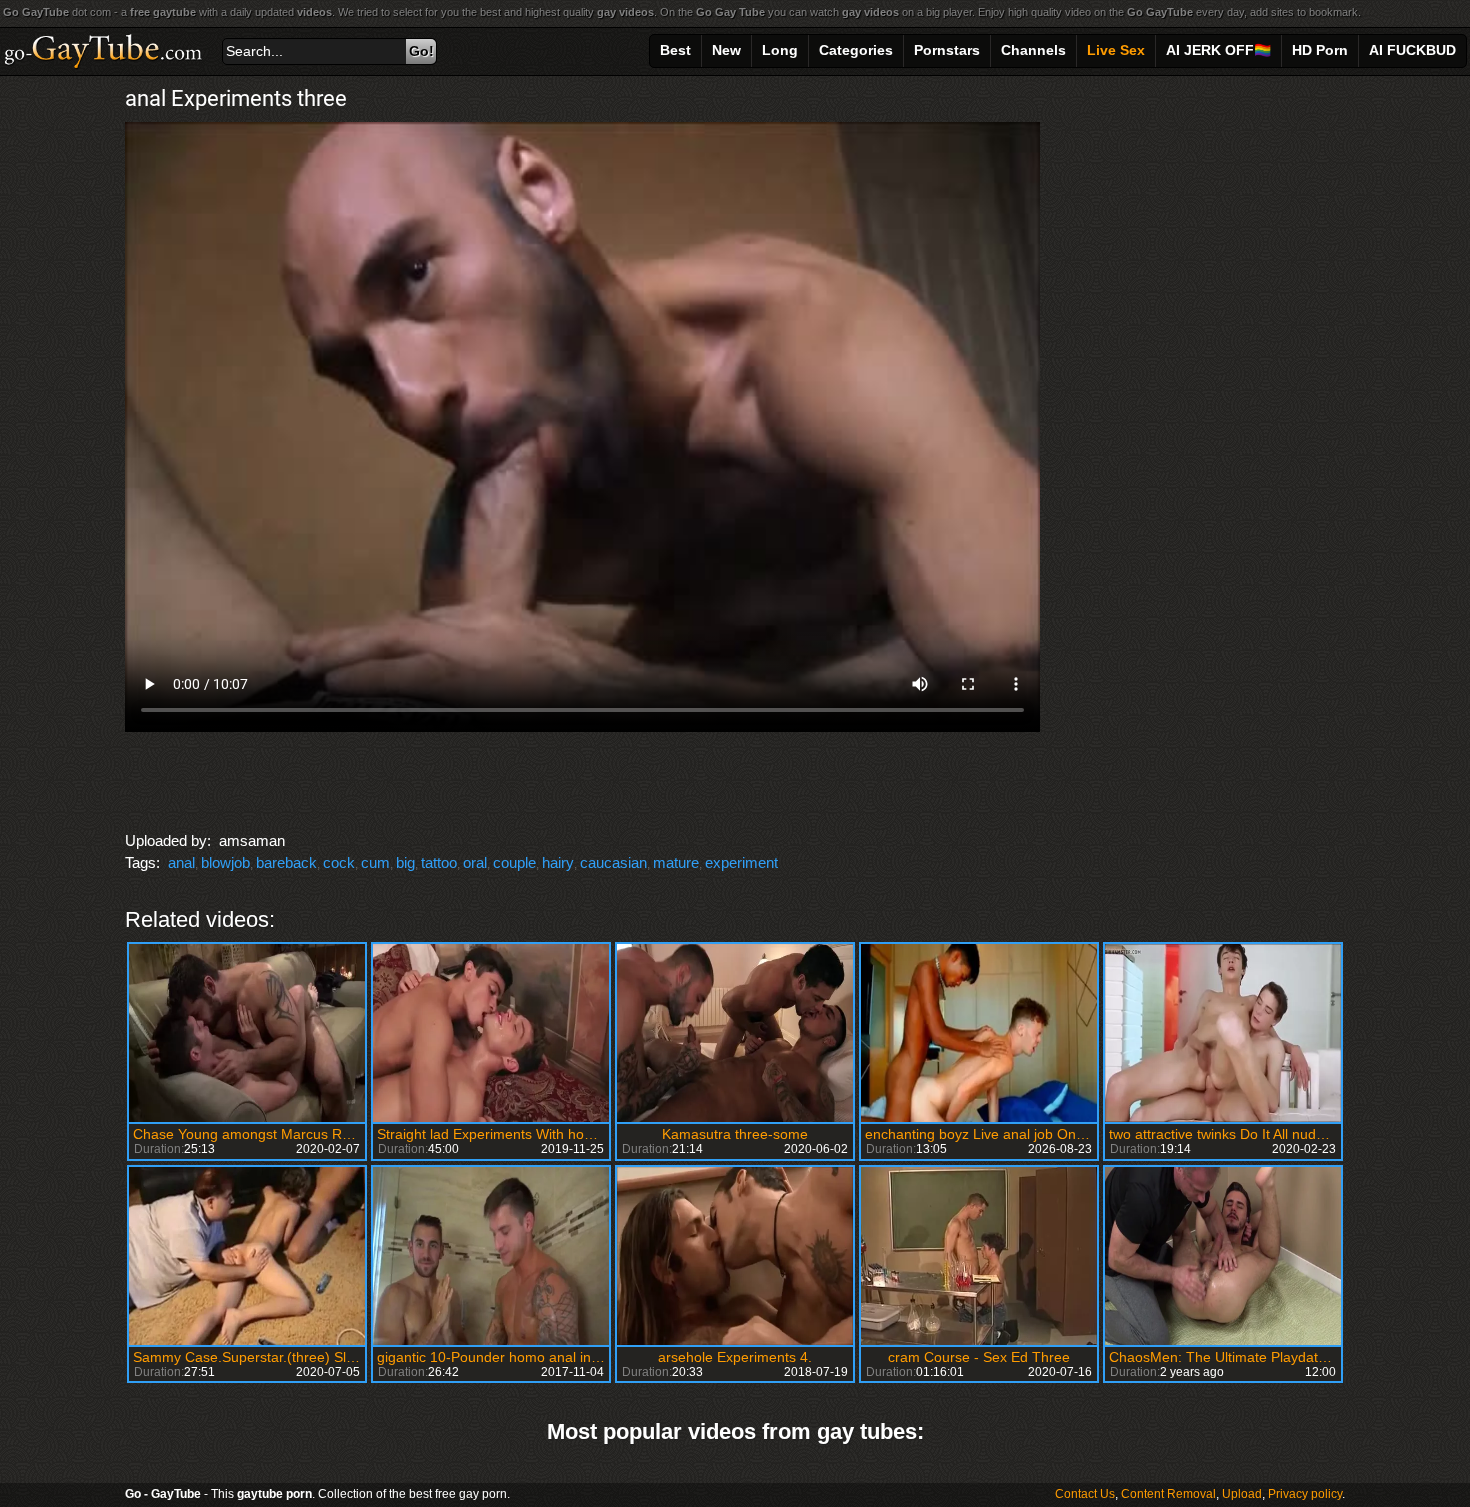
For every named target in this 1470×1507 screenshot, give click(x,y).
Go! (421, 51)
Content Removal (1168, 1494)
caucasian (613, 862)
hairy (558, 862)
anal (181, 862)
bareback (286, 862)
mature (676, 862)
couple (514, 862)
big (405, 862)
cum (375, 862)
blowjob (225, 862)
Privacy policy (1305, 1494)
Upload (1242, 1494)
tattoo (439, 862)
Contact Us (1085, 1494)
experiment (741, 862)
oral (475, 862)
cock (339, 862)
